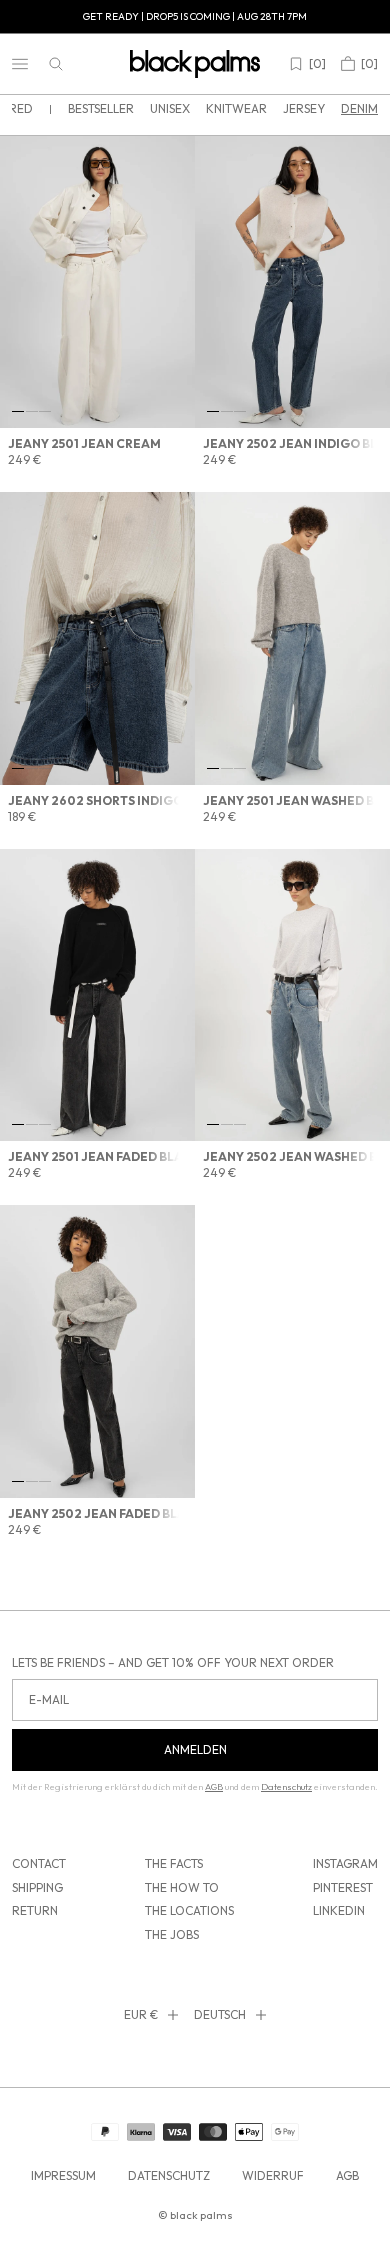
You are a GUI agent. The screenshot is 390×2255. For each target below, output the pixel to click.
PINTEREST (343, 1887)
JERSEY (304, 108)
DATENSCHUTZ (169, 2175)
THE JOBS (172, 1934)
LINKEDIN (339, 1910)
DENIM (359, 108)
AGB (347, 2175)
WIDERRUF (273, 2175)
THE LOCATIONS (189, 1910)
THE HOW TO (182, 1887)
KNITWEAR (236, 108)
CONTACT (39, 1863)
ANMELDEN (195, 1749)
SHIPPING (37, 1887)
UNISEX (170, 108)
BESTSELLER (101, 108)
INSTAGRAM (345, 1863)
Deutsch (220, 2014)
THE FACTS (174, 1863)
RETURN (35, 1910)
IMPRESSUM (63, 2175)
